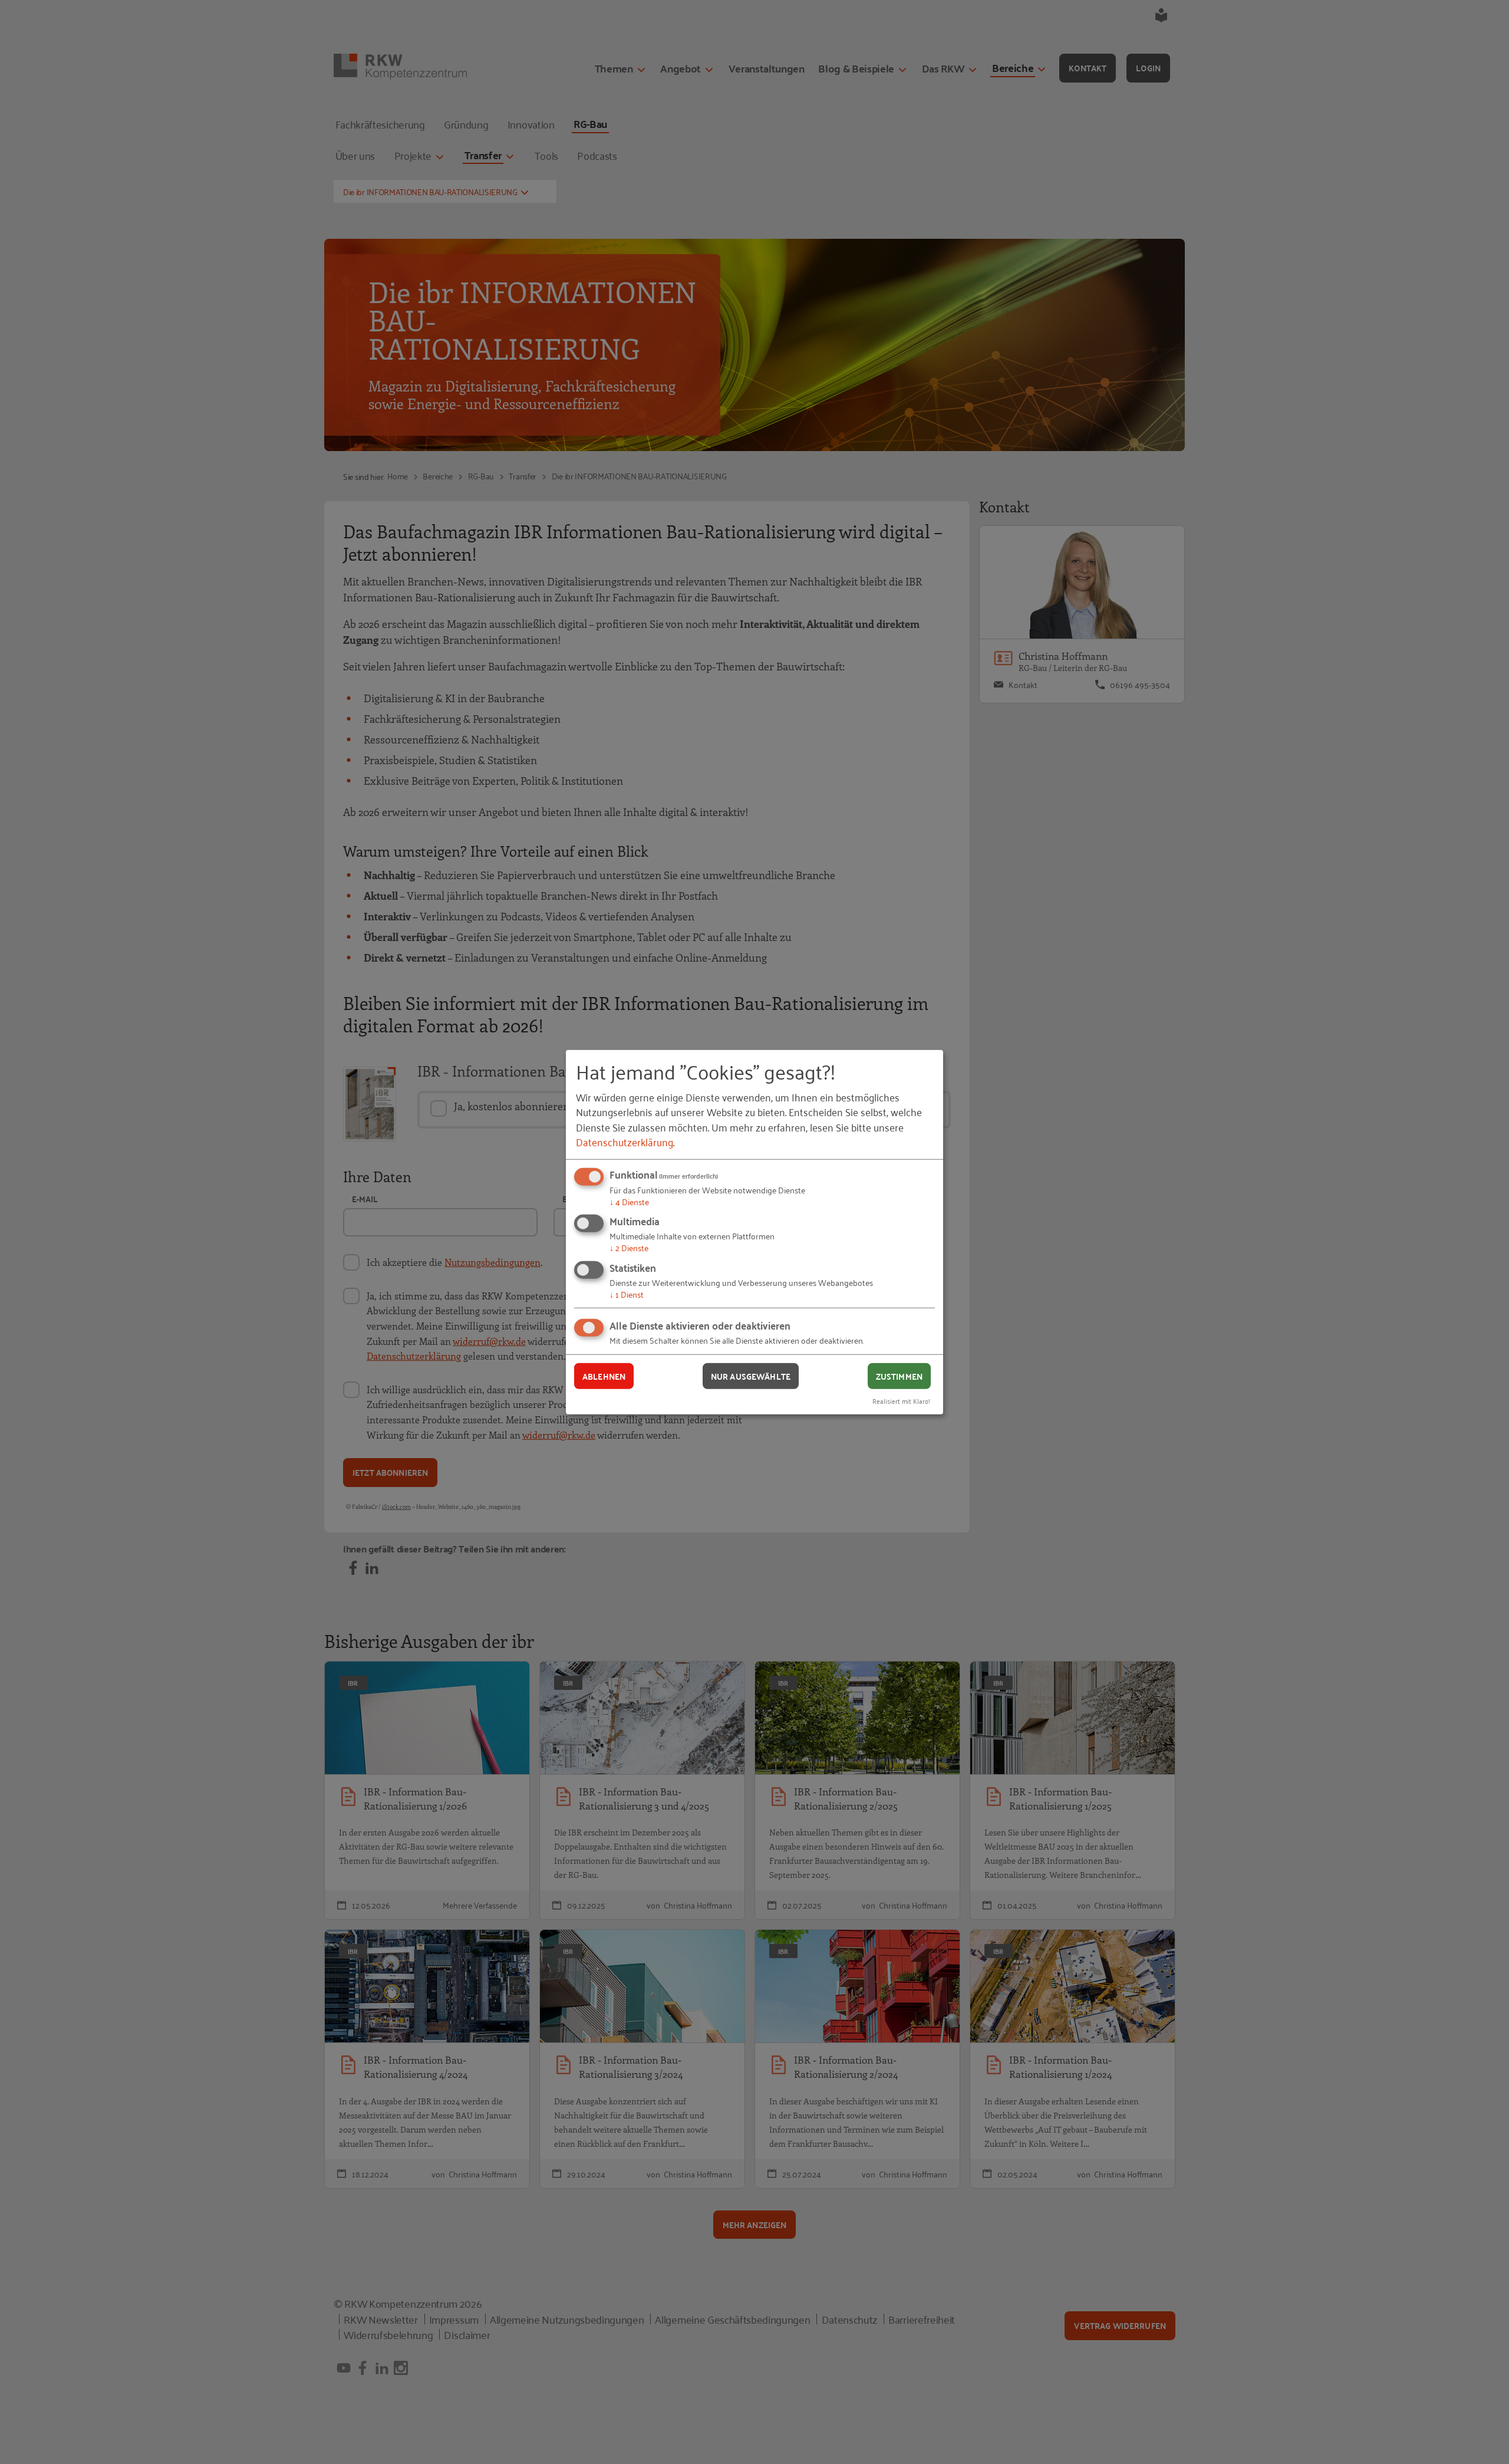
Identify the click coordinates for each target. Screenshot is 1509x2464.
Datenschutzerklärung (625, 1141)
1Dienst (627, 1294)
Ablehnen (604, 1376)
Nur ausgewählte (751, 1376)
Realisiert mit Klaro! (901, 1401)
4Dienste (629, 1201)
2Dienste (629, 1247)
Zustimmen (899, 1376)
